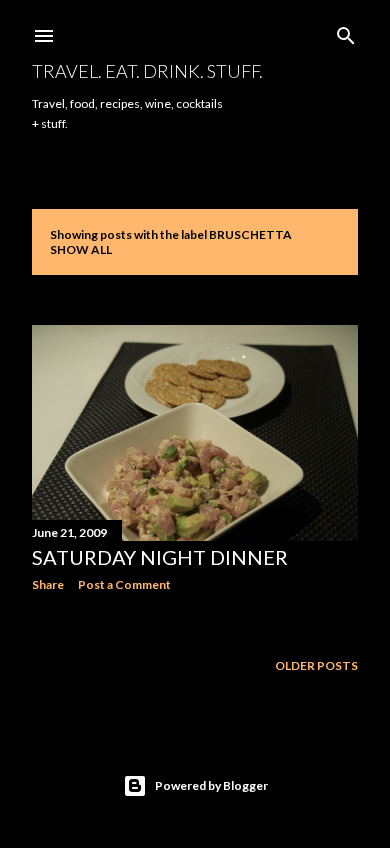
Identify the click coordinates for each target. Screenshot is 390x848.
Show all (81, 249)
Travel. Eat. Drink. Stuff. (147, 71)
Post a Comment (124, 584)
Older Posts (316, 665)
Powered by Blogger (211, 785)
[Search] (346, 31)
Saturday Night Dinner (160, 557)
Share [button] (48, 584)
